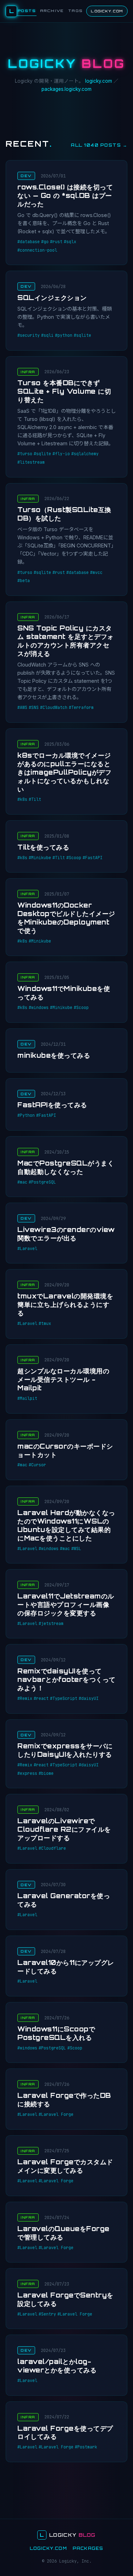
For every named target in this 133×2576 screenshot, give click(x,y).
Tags (76, 11)
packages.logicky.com (66, 89)
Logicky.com (107, 11)
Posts (27, 11)
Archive (52, 11)
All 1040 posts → (99, 145)
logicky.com (99, 81)
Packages (88, 2548)
